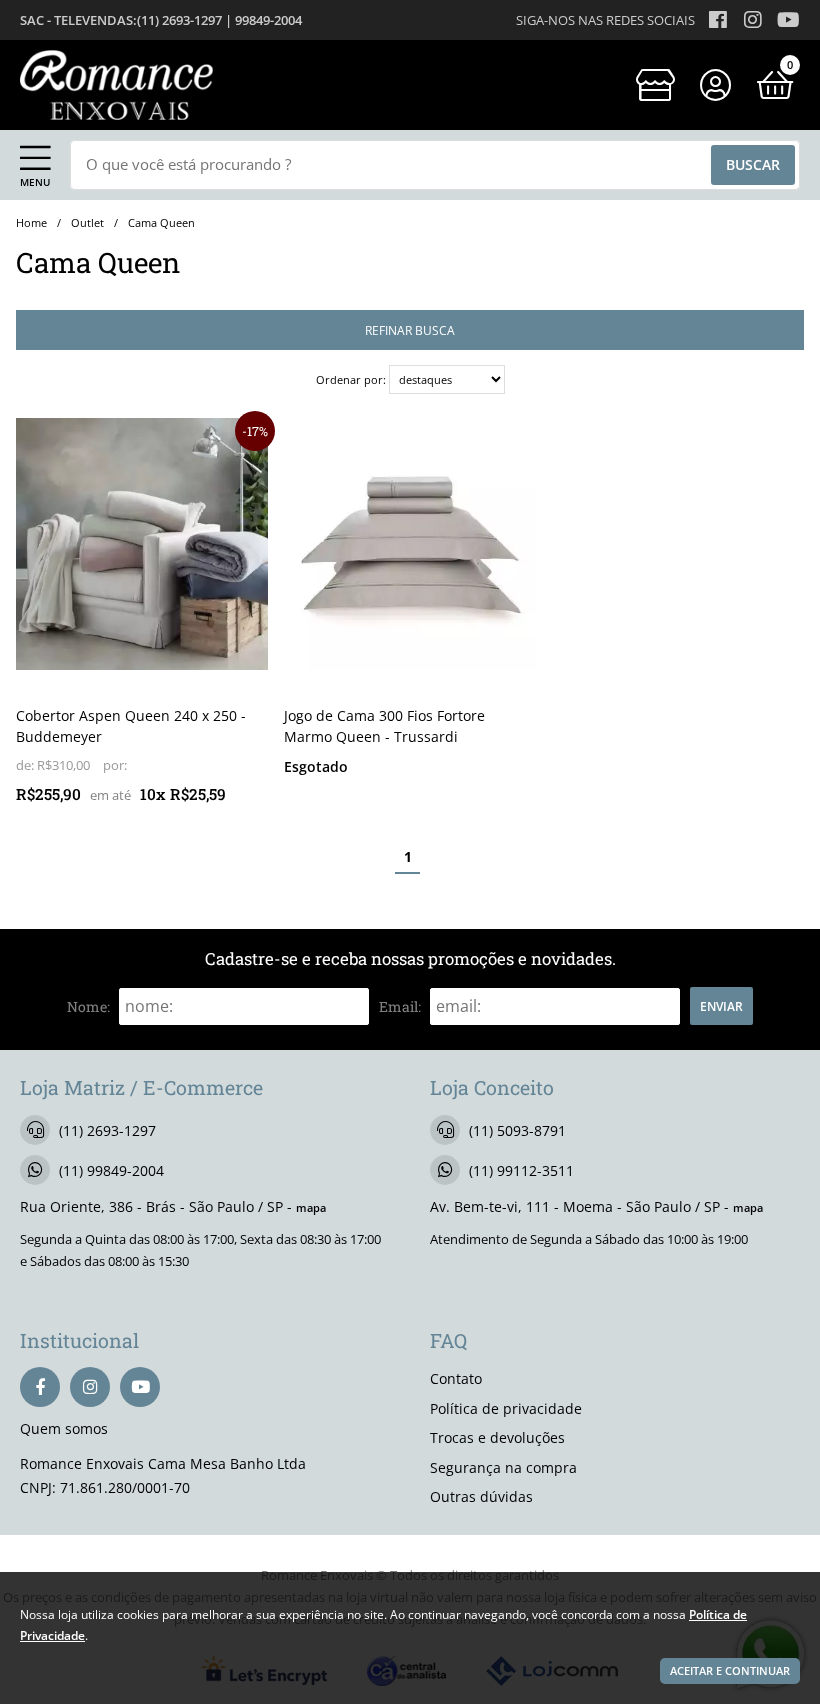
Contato (456, 1378)
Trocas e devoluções (497, 1437)
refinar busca (410, 330)
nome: (88, 1006)
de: (26, 765)
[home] (116, 85)
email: (400, 1006)
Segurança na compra (503, 1467)
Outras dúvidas (481, 1496)
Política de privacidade (506, 1408)
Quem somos (64, 1428)
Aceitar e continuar (730, 1671)
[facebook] (40, 1387)
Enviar (721, 1006)
